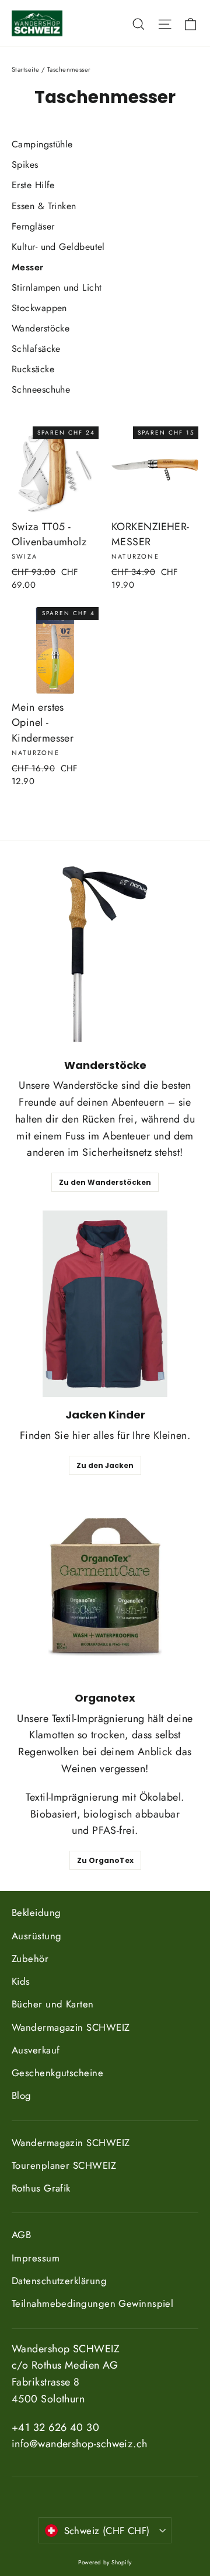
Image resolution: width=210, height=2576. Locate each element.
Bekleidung (36, 1912)
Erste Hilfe (33, 185)
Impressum (36, 2258)
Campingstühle (42, 144)
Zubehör (30, 1959)
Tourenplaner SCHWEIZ (64, 2165)
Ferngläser (33, 226)
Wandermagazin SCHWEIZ (71, 2027)
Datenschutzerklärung (59, 2281)
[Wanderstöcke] (105, 954)
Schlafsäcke (36, 349)
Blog (22, 2095)
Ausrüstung (37, 1936)
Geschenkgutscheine (57, 2073)
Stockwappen (39, 308)
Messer (28, 267)
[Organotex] (105, 1587)
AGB (21, 2235)
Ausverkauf (36, 2050)
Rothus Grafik (41, 2188)
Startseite (26, 69)
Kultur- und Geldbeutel (58, 247)
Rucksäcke (33, 369)
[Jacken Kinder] (105, 1304)
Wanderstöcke (41, 328)
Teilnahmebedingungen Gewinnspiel (92, 2303)
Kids (21, 1981)
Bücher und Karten (53, 2004)
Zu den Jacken (105, 1465)
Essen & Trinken (44, 206)
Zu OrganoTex (105, 1860)
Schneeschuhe (41, 389)
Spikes (25, 165)
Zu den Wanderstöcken (105, 1182)
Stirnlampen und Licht (57, 287)
